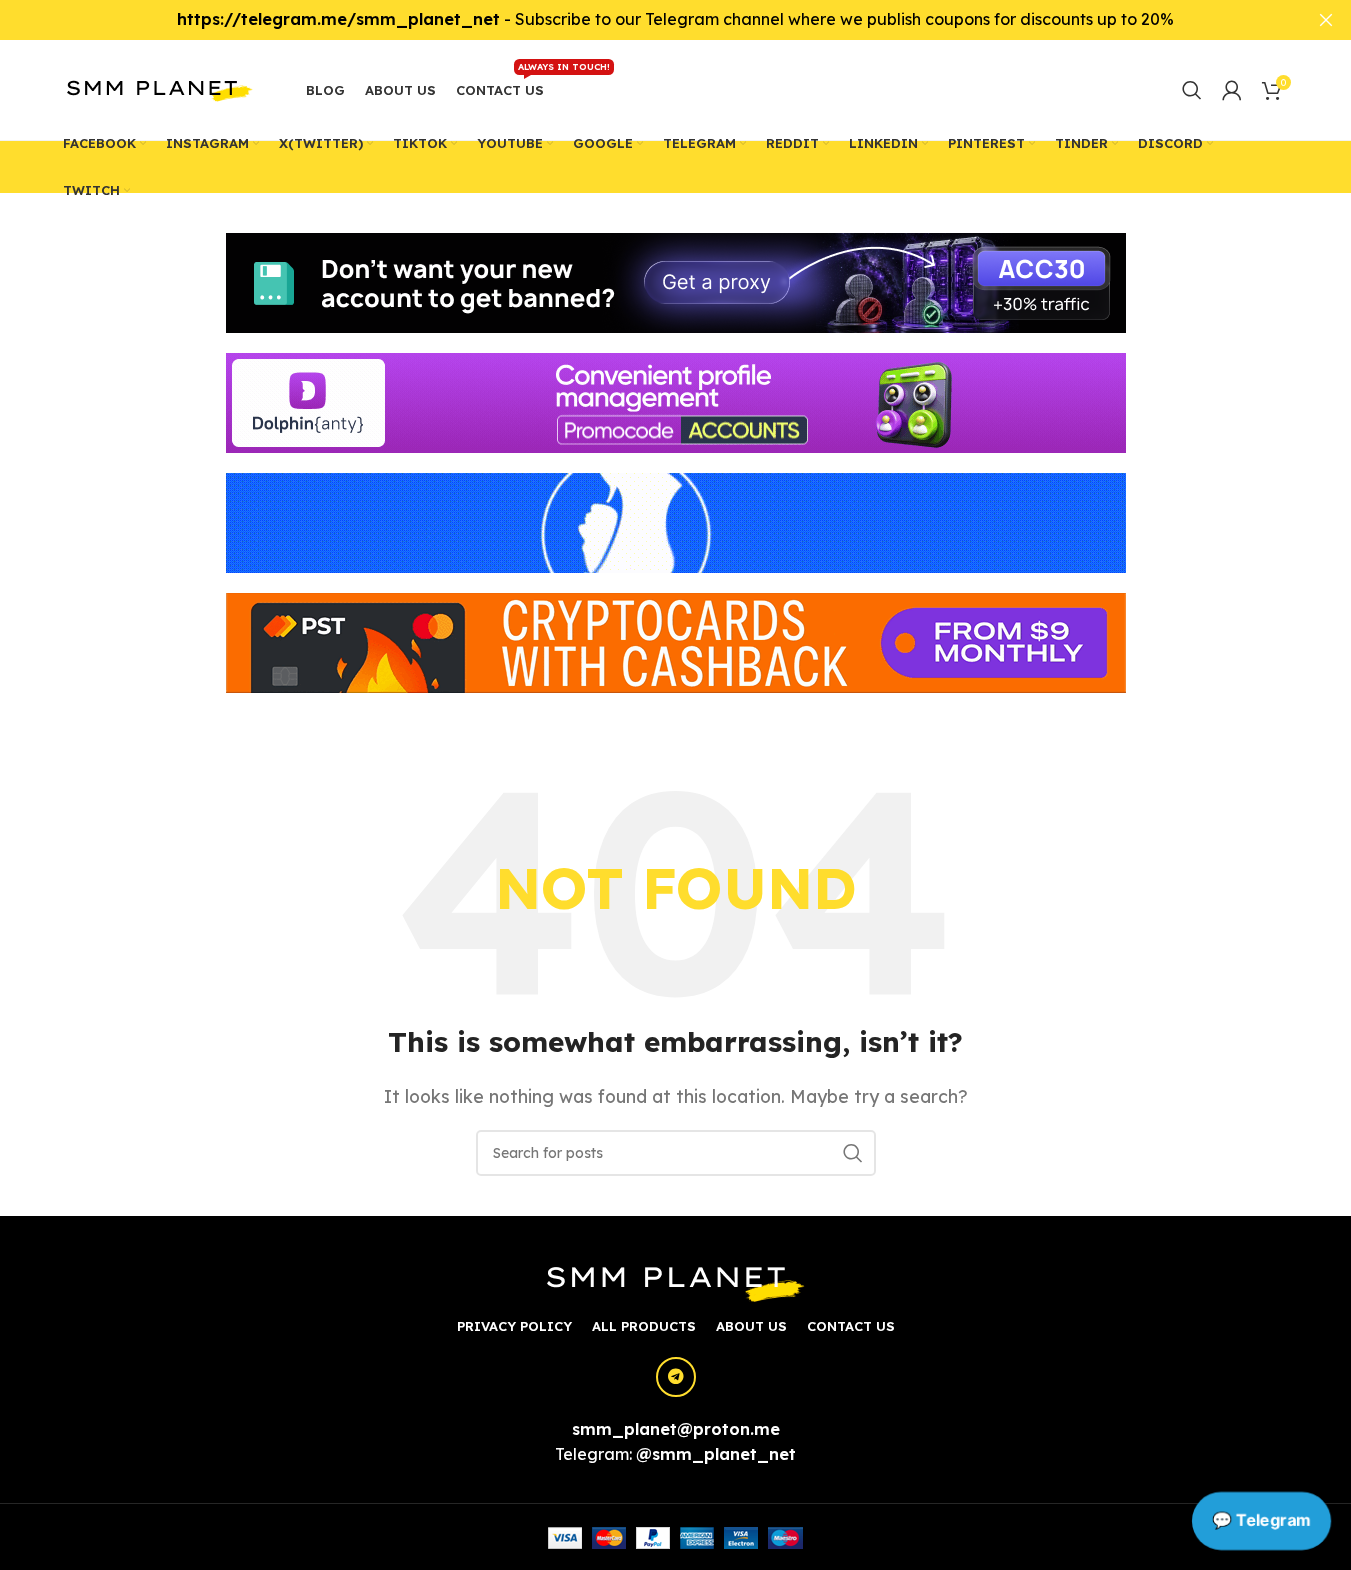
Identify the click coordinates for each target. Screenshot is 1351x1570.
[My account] (1232, 90)
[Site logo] (159, 88)
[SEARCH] (853, 1153)
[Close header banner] (1326, 20)
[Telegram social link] (676, 1377)
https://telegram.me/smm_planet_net (338, 19)
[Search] (1192, 90)
